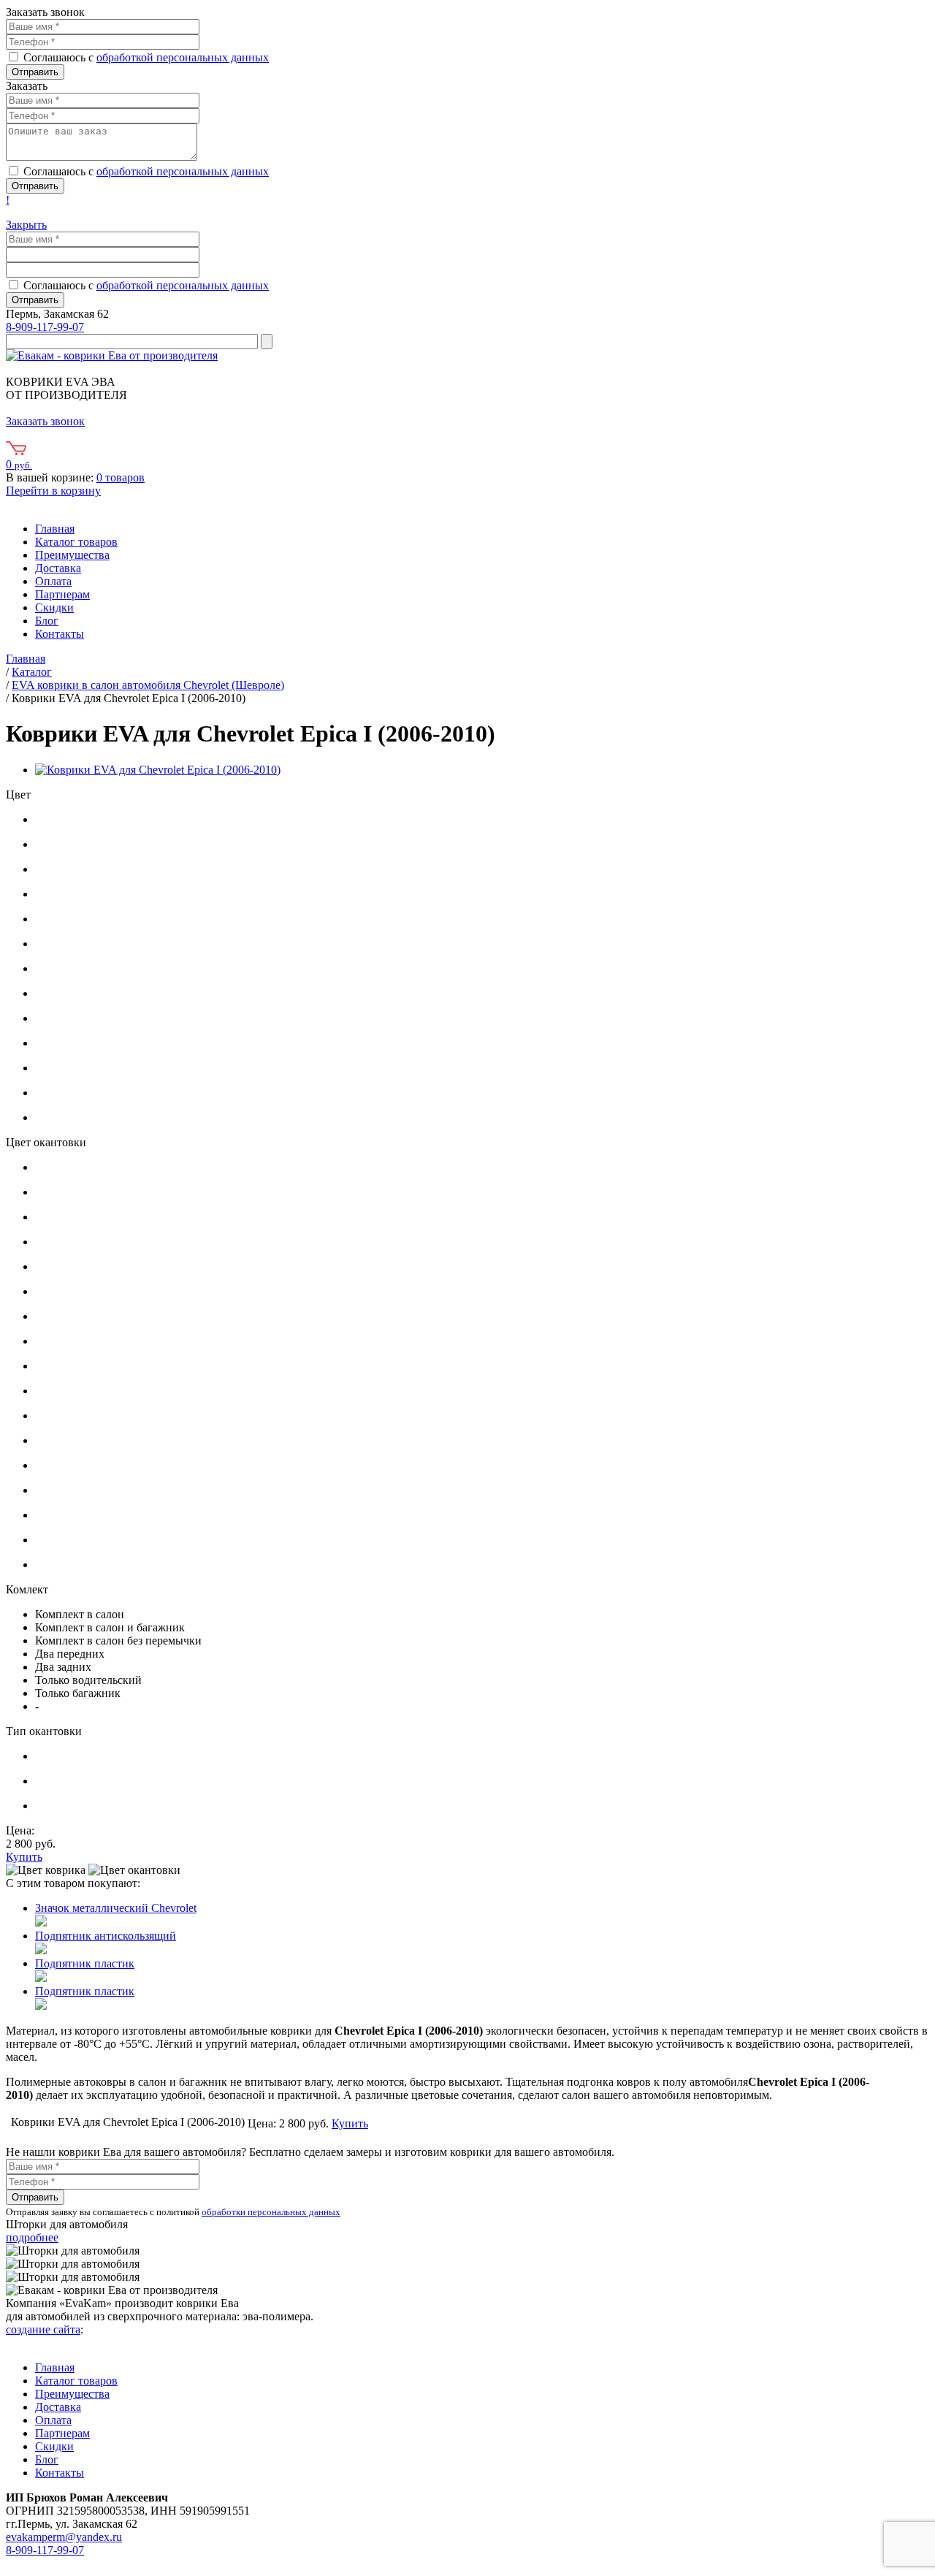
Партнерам (62, 594)
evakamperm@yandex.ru (64, 2537)
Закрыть (26, 225)
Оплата (53, 581)
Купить (24, 1857)
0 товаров (121, 477)
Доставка (58, 568)
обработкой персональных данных (183, 57)
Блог (47, 621)
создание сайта (43, 2329)
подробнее (32, 2237)
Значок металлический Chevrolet (116, 1908)
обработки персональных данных (271, 2212)
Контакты (60, 634)
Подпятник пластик (85, 1963)
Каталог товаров (76, 542)
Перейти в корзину (53, 491)
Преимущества (72, 555)
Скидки (54, 607)
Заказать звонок (45, 421)
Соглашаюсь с (146, 57)
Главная (55, 529)
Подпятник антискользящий (106, 1936)
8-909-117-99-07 (45, 327)
